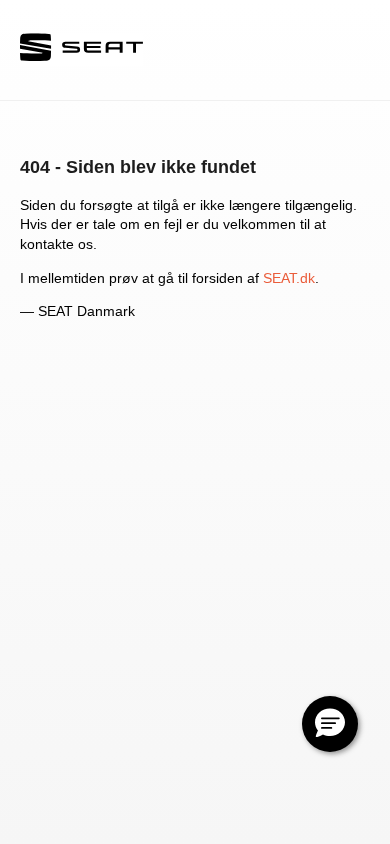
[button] (330, 724)
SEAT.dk (289, 278)
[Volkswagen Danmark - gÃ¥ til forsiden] (81, 49)
